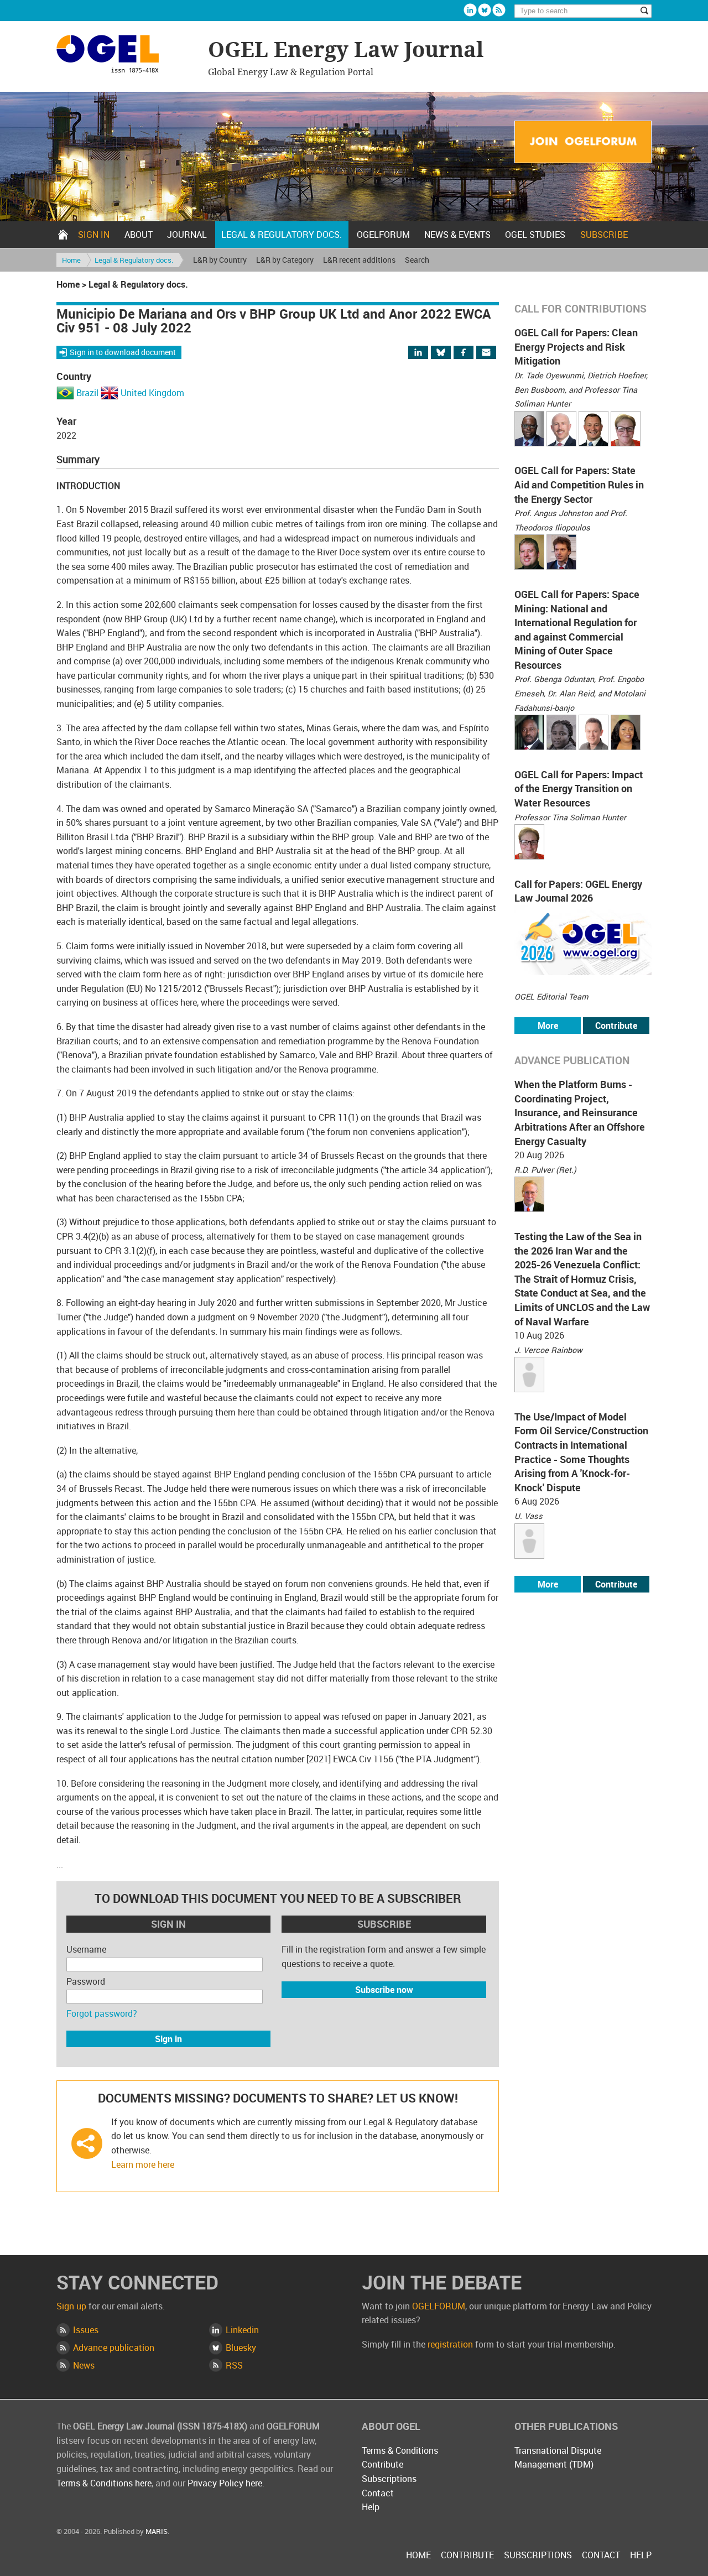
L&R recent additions (359, 260)
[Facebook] (473, 353)
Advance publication (114, 2348)
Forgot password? (102, 2013)
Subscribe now (384, 1990)
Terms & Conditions (400, 2450)
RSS (234, 2365)
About (139, 235)
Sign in (94, 235)
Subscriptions (389, 2479)
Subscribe (604, 235)
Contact (378, 2493)
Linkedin (470, 10)
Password (86, 1981)
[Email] (487, 353)
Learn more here (143, 2164)
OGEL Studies (535, 235)
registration (450, 2344)
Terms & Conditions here (104, 2483)
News (84, 2365)
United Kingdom (152, 393)
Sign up (71, 2306)
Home (63, 235)
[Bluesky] (446, 353)
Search (417, 260)
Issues (86, 2330)
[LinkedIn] (425, 353)
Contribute (616, 1026)
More (548, 1026)
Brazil (87, 393)
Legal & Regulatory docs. (282, 235)
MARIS (157, 2531)
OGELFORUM (383, 235)
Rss (499, 10)
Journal (187, 235)
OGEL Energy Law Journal (127, 56)
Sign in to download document (123, 352)
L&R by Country (220, 260)
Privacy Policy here (225, 2483)
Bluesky (485, 10)
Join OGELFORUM (583, 142)
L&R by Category (285, 260)
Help (371, 2507)
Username (86, 1949)
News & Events (457, 235)
